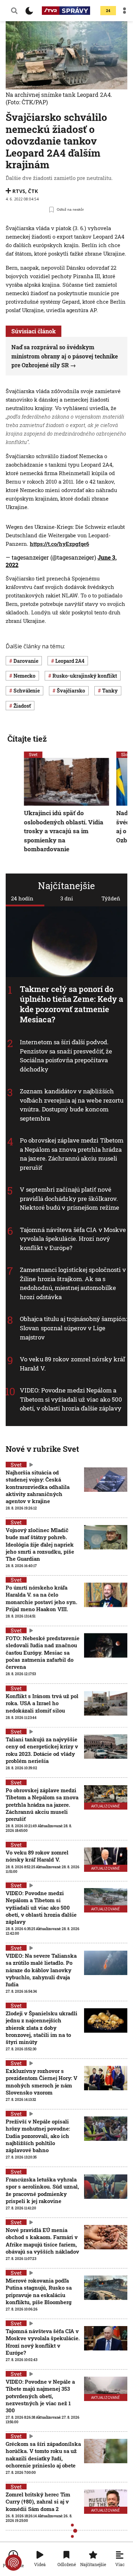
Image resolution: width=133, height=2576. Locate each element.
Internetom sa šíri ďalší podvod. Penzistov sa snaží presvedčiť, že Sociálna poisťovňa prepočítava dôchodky (66, 1056)
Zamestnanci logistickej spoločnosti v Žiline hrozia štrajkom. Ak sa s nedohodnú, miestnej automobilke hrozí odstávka (73, 1283)
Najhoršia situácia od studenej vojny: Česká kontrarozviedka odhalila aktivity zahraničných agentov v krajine (38, 1487)
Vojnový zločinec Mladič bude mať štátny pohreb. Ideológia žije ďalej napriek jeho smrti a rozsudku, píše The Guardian (40, 1544)
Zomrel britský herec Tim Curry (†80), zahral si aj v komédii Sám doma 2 (38, 2502)
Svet (33, 754)
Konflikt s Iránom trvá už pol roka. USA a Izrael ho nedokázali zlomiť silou (42, 1703)
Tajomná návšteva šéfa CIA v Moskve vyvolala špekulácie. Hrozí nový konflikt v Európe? (73, 1239)
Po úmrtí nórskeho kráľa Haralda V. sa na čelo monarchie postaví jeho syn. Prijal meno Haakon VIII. (41, 1598)
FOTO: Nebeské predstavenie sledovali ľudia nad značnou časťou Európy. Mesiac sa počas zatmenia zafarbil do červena (43, 1652)
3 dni (67, 898)
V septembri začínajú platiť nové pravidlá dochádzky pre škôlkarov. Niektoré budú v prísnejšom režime (70, 1198)
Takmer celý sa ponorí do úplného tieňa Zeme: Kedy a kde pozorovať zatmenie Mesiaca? (72, 1004)
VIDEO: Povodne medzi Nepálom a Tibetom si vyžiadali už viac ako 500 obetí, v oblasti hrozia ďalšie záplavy (71, 1399)
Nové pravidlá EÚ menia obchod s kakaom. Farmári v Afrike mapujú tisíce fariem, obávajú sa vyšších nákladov (42, 2241)
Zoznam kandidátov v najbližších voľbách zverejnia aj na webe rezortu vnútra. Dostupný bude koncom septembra (72, 1105)
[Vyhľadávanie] (14, 11)
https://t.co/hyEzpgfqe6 (59, 544)
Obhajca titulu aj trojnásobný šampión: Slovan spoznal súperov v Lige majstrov (73, 1328)
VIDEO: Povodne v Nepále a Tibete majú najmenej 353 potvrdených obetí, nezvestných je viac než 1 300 (40, 2396)
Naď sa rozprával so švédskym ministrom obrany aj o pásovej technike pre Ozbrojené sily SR (65, 356)
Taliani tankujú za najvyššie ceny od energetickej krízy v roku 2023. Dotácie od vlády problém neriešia (42, 1750)
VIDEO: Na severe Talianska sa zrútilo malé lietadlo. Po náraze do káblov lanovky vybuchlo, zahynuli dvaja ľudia (41, 1970)
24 (108, 11)
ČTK (33, 191)
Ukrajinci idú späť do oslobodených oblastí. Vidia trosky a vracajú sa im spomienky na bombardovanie (64, 831)
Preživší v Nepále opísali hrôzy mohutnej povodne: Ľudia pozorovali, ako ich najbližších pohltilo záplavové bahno (38, 2136)
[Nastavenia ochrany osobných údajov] (13, 2563)
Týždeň (111, 898)
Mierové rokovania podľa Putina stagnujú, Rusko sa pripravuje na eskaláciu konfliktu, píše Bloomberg (39, 2291)
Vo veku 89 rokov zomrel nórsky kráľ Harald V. (37, 1856)
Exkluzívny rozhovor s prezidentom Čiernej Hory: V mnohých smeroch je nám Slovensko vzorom (41, 2082)
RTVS (19, 191)
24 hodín (22, 898)
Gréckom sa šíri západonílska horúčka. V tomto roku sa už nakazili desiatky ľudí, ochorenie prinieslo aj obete (43, 2455)
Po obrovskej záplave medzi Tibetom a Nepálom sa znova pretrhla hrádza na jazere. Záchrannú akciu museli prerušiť (72, 1154)
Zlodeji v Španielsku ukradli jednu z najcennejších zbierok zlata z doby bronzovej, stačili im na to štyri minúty (41, 2028)
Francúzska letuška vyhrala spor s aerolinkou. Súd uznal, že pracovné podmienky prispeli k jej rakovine (42, 2190)
